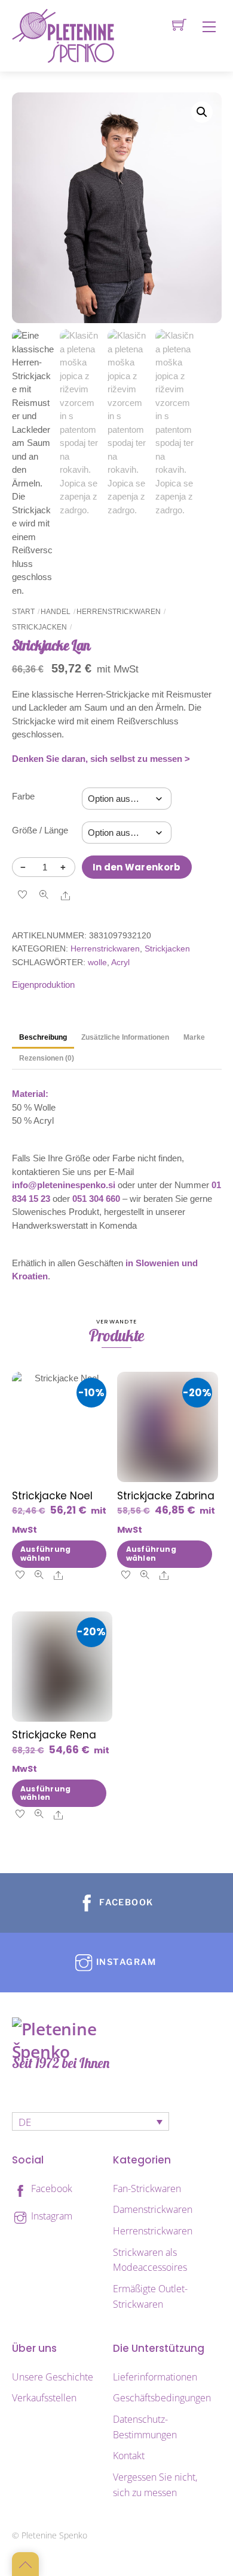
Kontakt (129, 2456)
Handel (56, 612)
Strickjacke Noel (52, 1496)
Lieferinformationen (155, 2377)
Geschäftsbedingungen (162, 2398)
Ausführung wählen (45, 1553)
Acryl (120, 962)
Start (23, 612)
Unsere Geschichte (53, 2377)
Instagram (50, 2216)
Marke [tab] (194, 1037)
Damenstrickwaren (153, 2209)
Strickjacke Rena (54, 1735)
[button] (202, 112)
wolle (97, 962)
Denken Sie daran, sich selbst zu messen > (101, 759)
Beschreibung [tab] (43, 1037)
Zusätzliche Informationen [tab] (125, 1037)
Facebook (50, 2188)
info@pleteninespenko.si (64, 1185)
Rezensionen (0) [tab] (47, 1058)
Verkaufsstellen (44, 2398)
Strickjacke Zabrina (166, 1496)
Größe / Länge (40, 830)
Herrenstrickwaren (119, 612)
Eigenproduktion (43, 985)
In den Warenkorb (137, 867)
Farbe (23, 796)
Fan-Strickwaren (147, 2188)
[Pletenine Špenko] (63, 35)
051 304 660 (96, 1199)
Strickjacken (39, 627)
